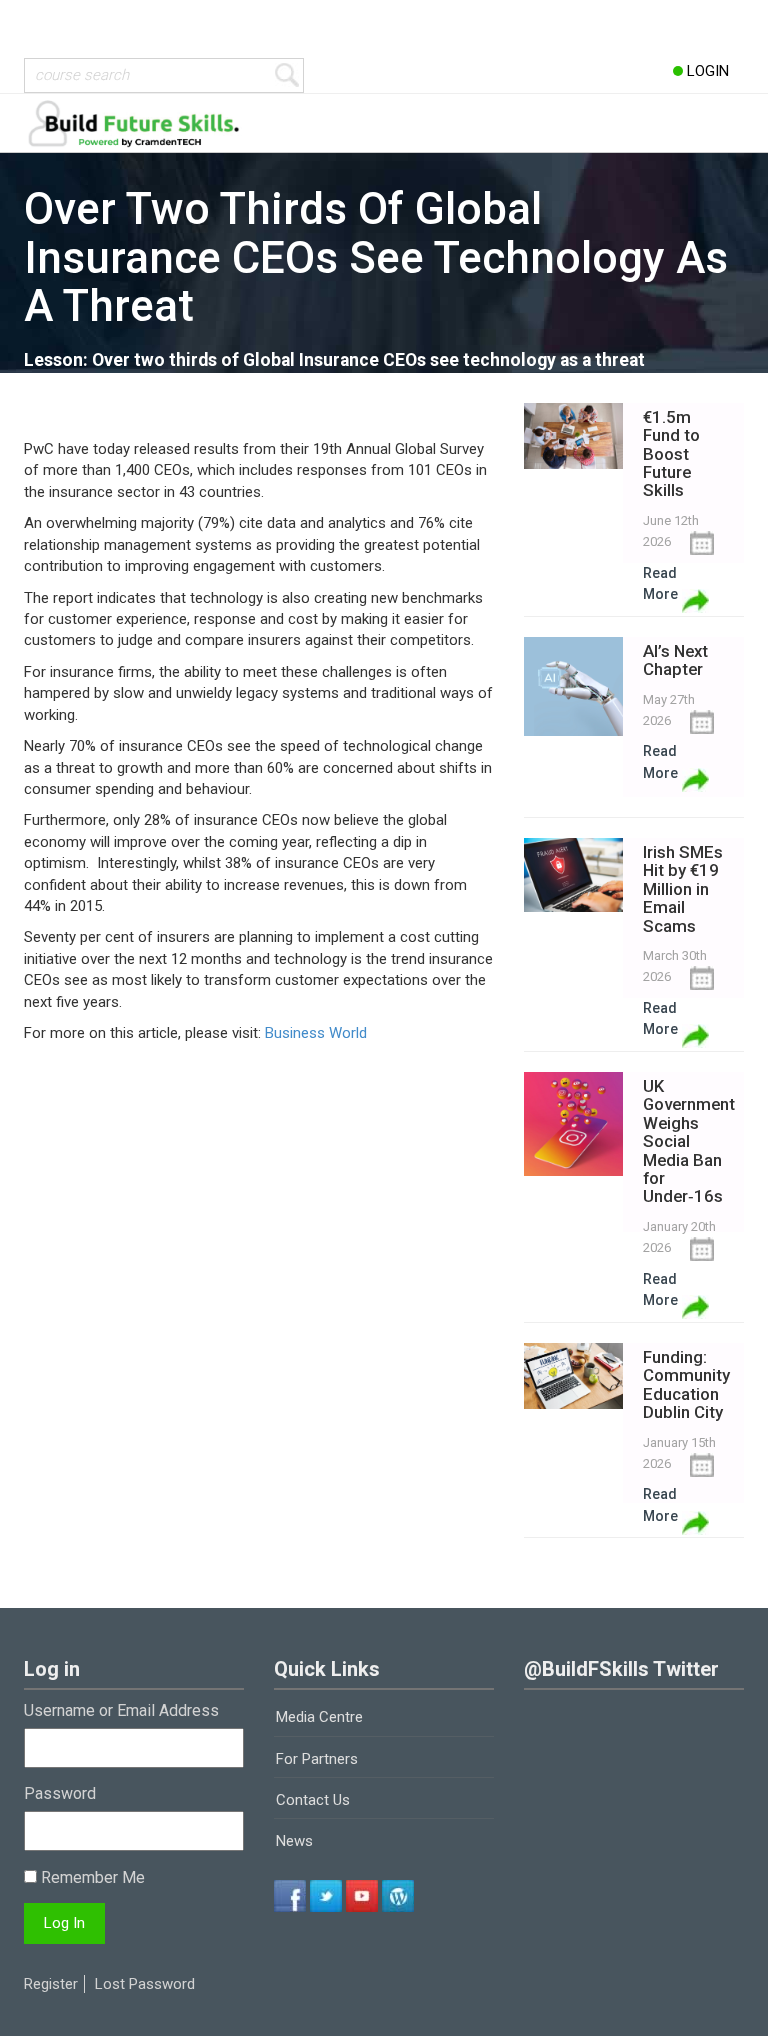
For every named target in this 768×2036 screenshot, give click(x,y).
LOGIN (706, 71)
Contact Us (313, 1800)
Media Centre (319, 1717)
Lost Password (145, 1984)
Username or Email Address (121, 1710)
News (294, 1841)
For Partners (317, 1759)
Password (60, 1793)
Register (51, 1984)
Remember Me (91, 1877)
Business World (316, 1033)
